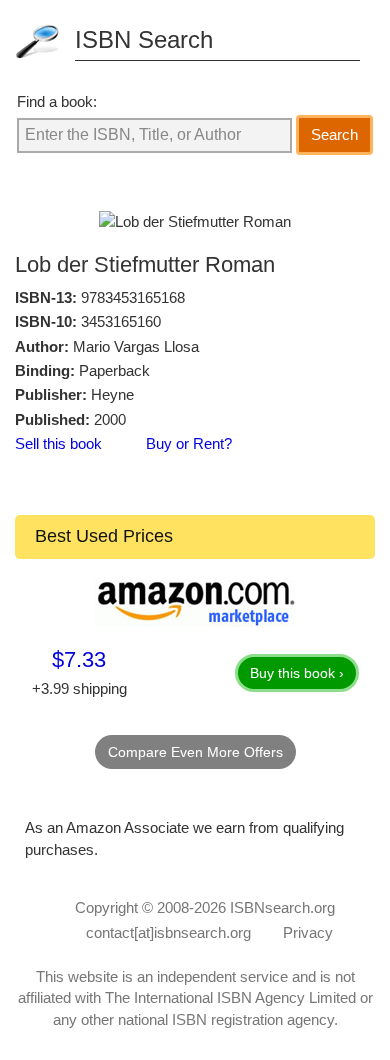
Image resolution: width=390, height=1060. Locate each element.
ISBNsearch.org (282, 907)
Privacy (308, 932)
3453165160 (121, 321)
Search (334, 134)
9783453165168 (133, 297)
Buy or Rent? (189, 443)
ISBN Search (144, 39)
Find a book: (57, 101)
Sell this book (58, 443)
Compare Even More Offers (195, 752)
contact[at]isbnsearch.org (168, 932)
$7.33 (79, 659)
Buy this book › (297, 673)
